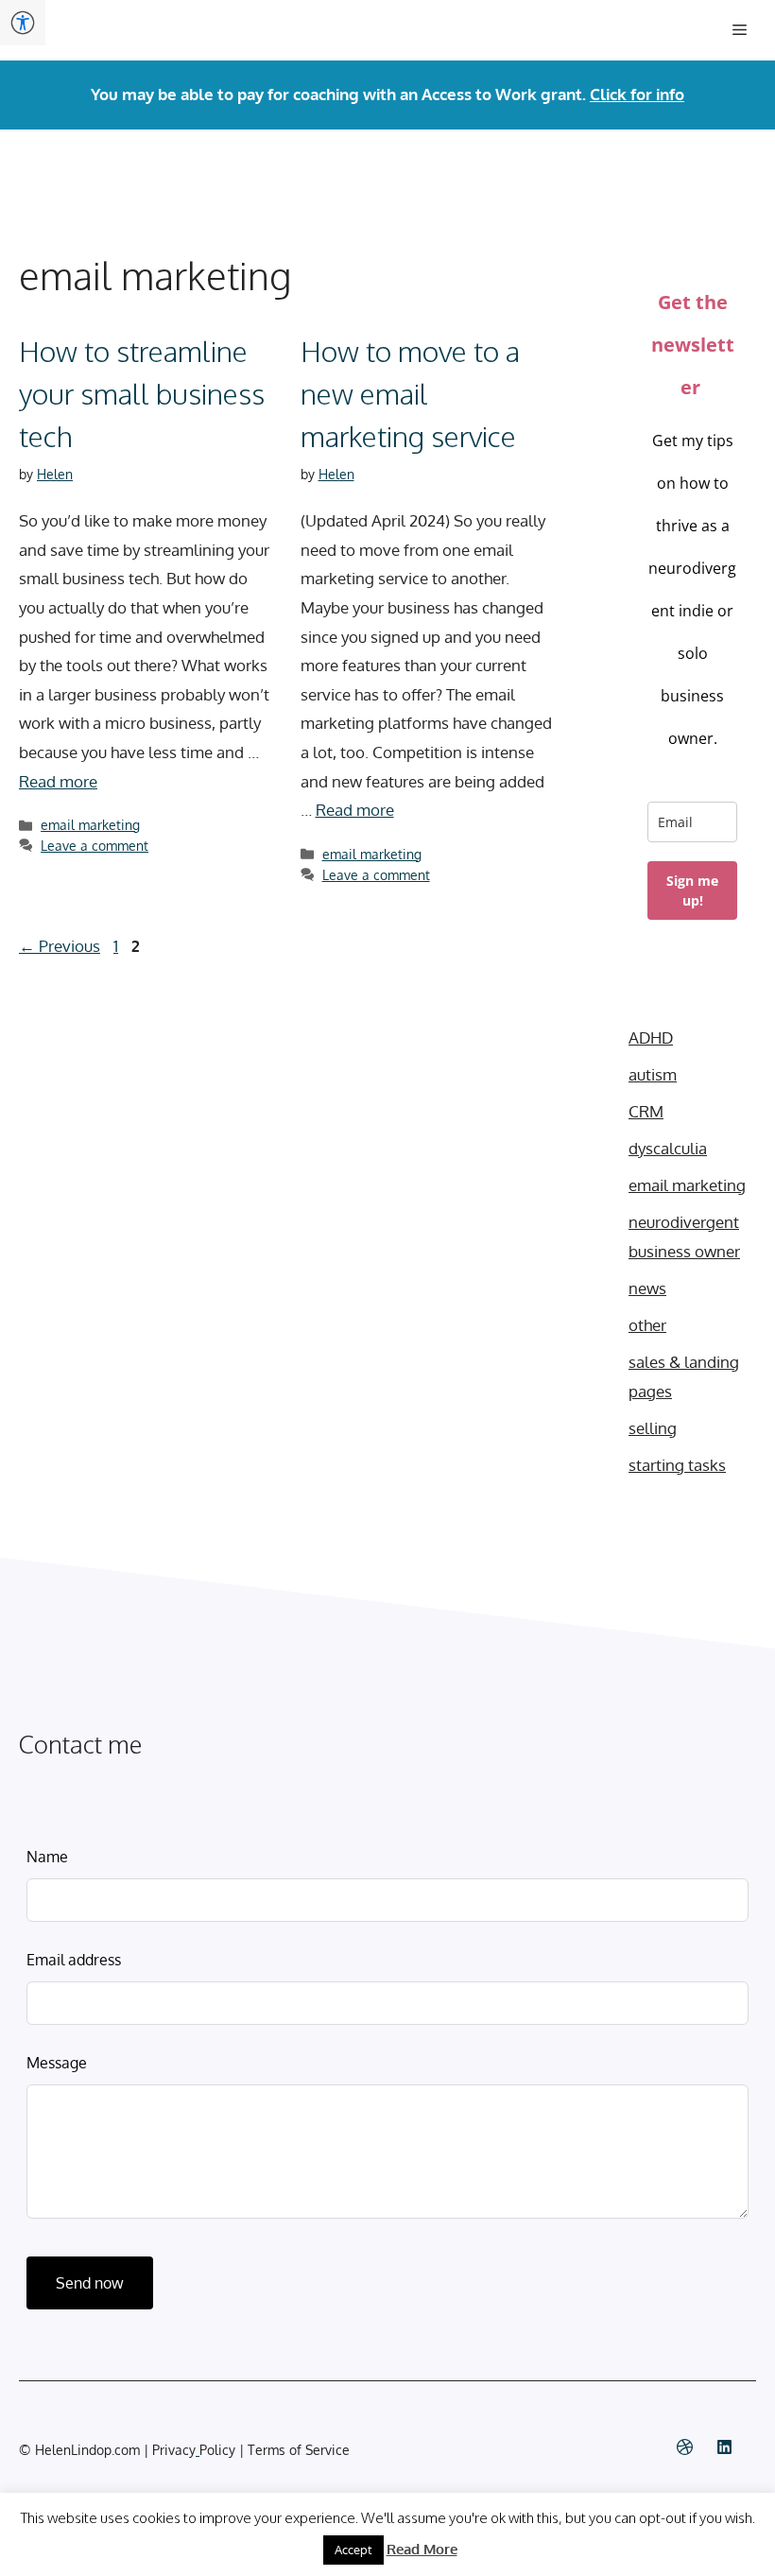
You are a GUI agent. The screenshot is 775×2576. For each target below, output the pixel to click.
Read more (58, 781)
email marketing (90, 824)
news (647, 1288)
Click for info (637, 94)
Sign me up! (692, 890)
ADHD (651, 1037)
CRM (646, 1111)
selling (653, 1428)
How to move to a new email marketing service (410, 393)
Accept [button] (353, 2550)
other (647, 1325)
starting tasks (677, 1465)
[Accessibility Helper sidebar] (23, 23)
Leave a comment (95, 845)
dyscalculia (668, 1148)
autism (653, 1074)
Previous (60, 946)
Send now (90, 2283)
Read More (422, 2549)
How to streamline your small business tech (142, 393)
